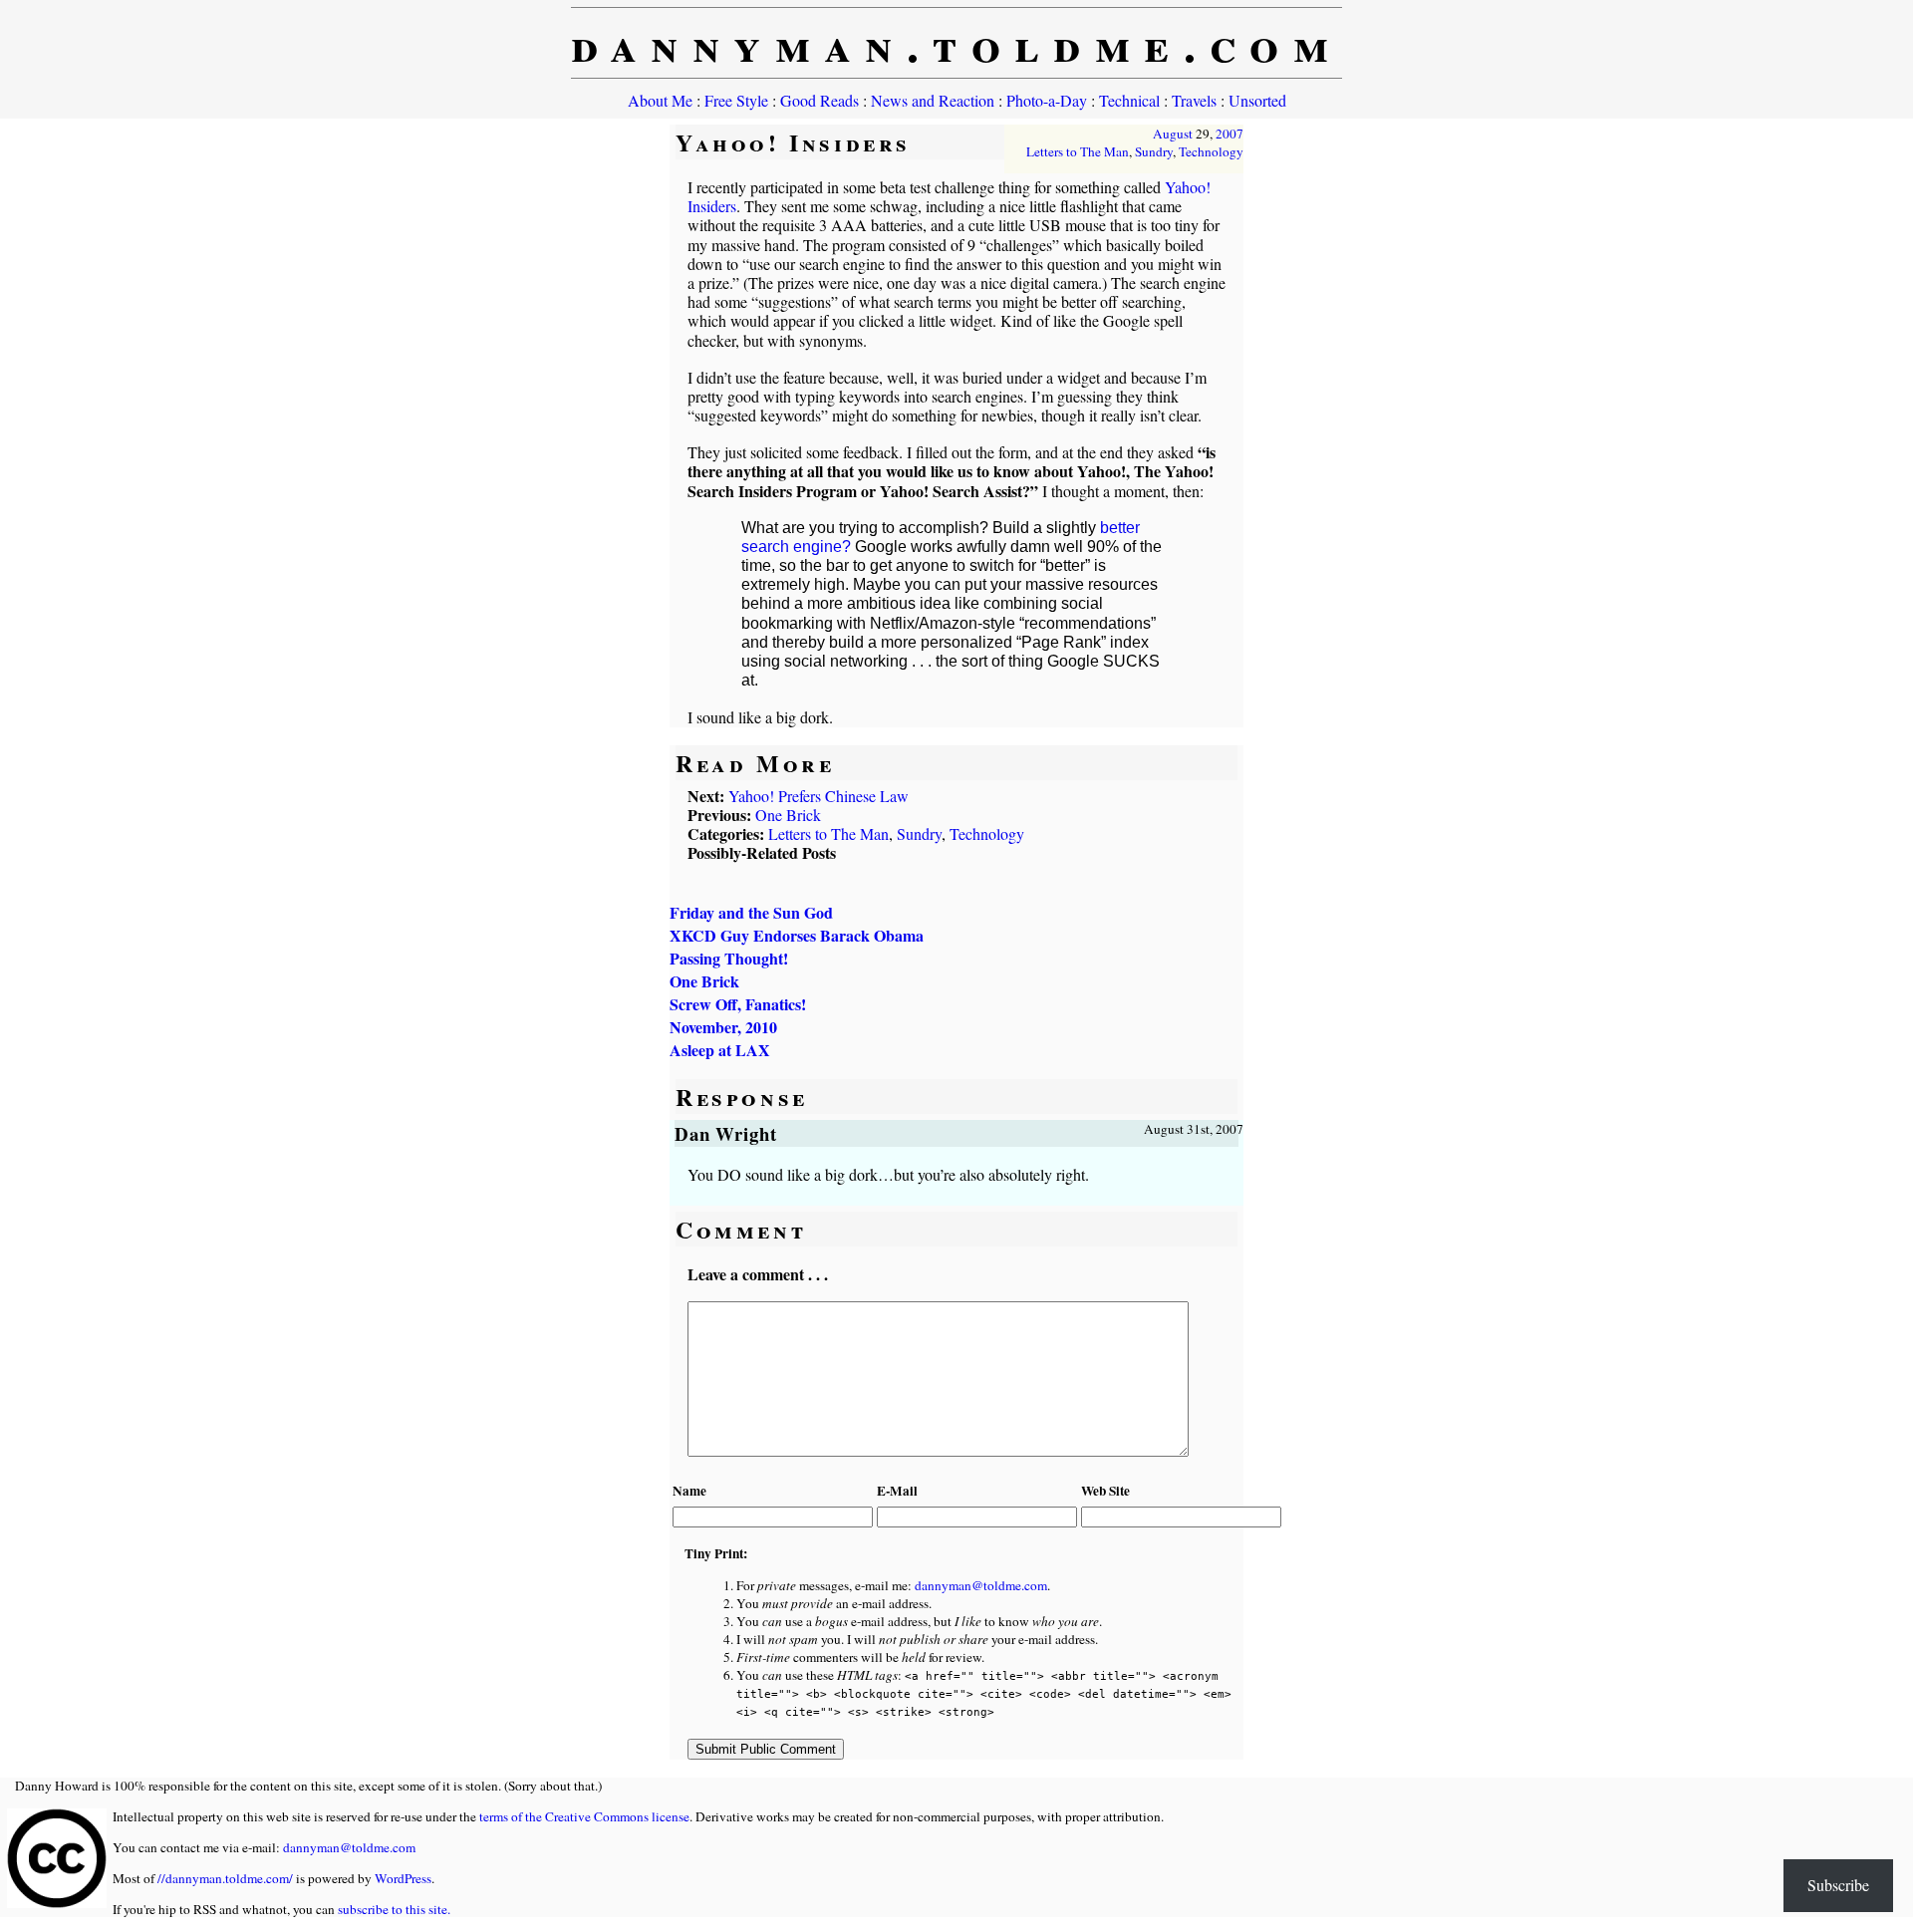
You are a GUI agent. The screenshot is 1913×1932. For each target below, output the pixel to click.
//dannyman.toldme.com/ (225, 1878)
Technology (1211, 151)
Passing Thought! (729, 958)
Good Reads (820, 100)
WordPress (403, 1878)
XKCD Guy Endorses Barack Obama (797, 935)
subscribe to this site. (394, 1909)
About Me (660, 100)
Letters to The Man (1078, 151)
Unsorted (1257, 100)
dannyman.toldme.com (957, 43)
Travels (1194, 100)
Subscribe (1838, 1885)
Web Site (1105, 1491)
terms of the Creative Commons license (584, 1816)
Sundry (1154, 151)
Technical (1129, 100)
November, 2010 (723, 1027)
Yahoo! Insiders (793, 142)
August (1173, 134)
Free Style (736, 100)
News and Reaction (933, 100)
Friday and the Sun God (751, 912)
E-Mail (897, 1491)
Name (689, 1491)
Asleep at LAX (720, 1050)
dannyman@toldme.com (981, 1585)
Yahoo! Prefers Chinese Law (819, 796)
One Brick (788, 815)
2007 (1230, 134)
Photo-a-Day (1047, 100)
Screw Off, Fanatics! (738, 1004)
